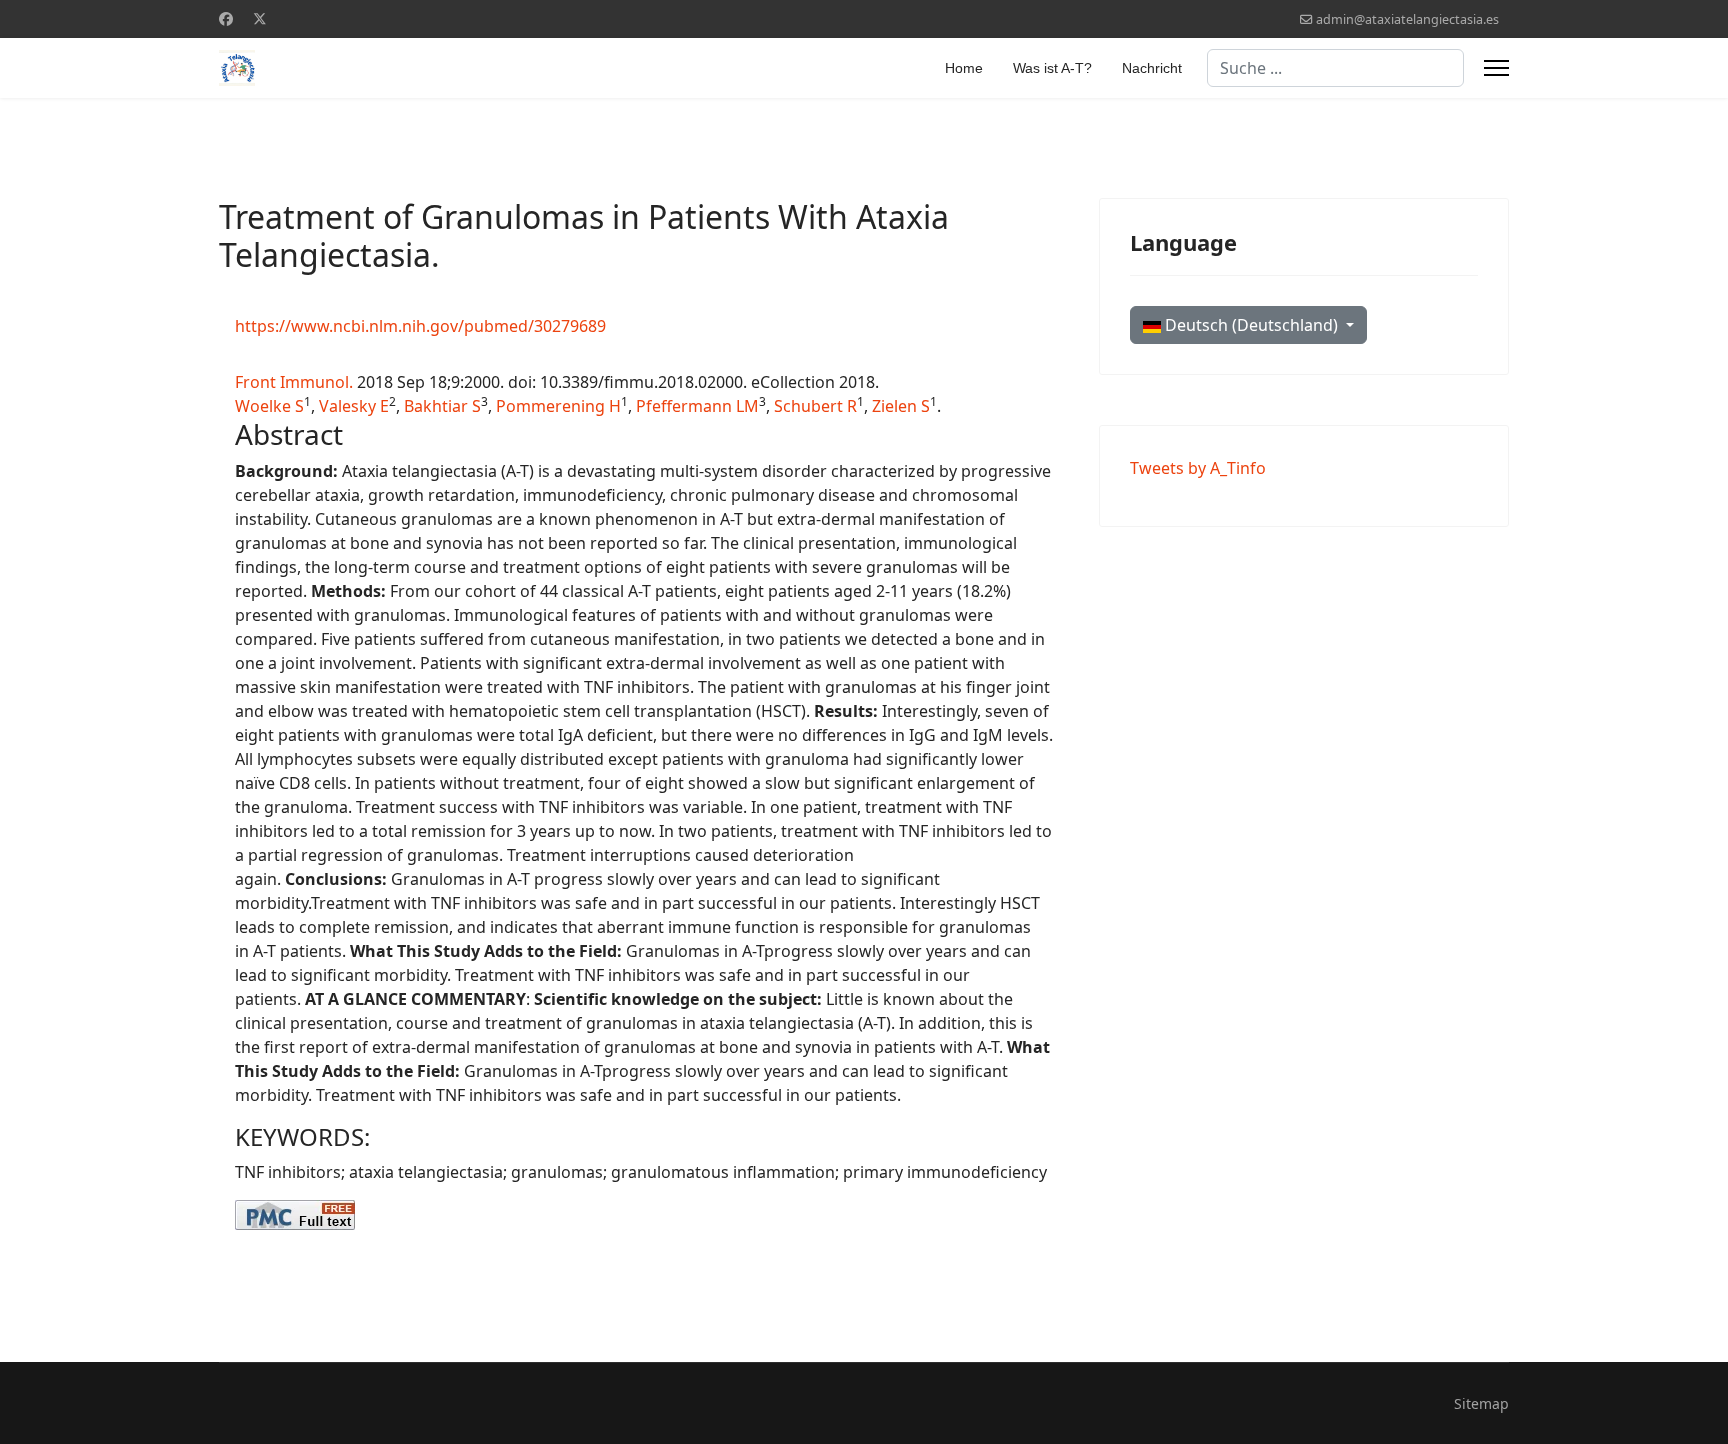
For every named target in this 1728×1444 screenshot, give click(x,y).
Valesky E (354, 406)
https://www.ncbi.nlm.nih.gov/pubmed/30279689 (420, 326)
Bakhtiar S (442, 406)
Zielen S (901, 406)
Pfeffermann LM (697, 406)
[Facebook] (226, 18)
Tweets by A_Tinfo (1198, 468)
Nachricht (1152, 68)
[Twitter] (260, 18)
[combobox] (1335, 68)
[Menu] (1496, 68)
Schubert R (815, 406)
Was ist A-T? (1052, 68)
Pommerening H (558, 406)
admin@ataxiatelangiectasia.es (1407, 19)
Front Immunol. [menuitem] (294, 382)
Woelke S (269, 406)
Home (964, 68)
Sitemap (1481, 1403)
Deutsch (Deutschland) (1251, 325)
